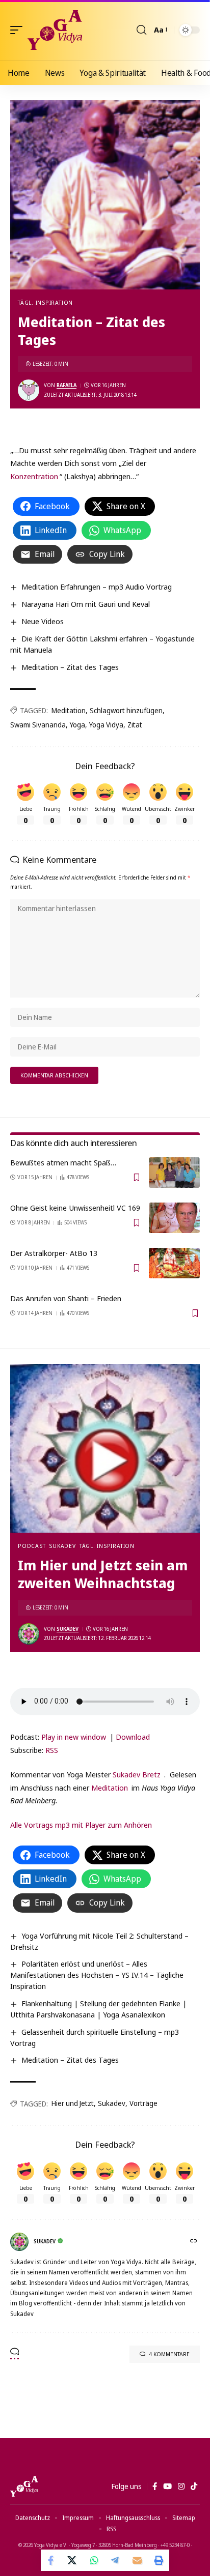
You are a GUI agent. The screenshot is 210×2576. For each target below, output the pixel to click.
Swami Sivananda (38, 725)
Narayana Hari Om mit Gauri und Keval (86, 604)
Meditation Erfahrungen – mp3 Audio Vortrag (97, 587)
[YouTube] (167, 2486)
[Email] (137, 2560)
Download (133, 1737)
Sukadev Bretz (137, 1774)
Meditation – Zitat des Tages (70, 667)
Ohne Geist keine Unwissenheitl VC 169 (75, 1208)
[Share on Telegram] (116, 2560)
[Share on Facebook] (51, 2560)
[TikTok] (194, 2486)
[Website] (194, 2242)
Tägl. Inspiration (45, 302)
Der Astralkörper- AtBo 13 (54, 1253)
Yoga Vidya (106, 725)
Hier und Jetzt (73, 2103)
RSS (52, 1750)
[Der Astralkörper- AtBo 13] (174, 1263)
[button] (19, 30)
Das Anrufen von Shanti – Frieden (66, 1298)
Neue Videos (43, 621)
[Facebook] (155, 2486)
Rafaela (67, 385)
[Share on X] (73, 2560)
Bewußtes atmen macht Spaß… (63, 1162)
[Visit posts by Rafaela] (29, 390)
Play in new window (74, 1737)
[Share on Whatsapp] (94, 2560)
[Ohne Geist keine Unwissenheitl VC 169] (174, 1218)
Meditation (69, 710)
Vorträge (143, 2103)
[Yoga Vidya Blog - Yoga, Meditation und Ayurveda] (55, 30)
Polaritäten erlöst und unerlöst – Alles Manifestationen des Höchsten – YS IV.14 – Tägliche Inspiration (97, 1975)
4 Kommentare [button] (169, 2354)
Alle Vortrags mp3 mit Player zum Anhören (81, 1825)
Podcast (32, 1546)
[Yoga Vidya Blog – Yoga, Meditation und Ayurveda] (24, 2486)
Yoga (77, 725)
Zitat (135, 725)
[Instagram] (181, 2486)
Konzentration (34, 476)
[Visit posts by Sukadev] (29, 1634)
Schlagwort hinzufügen (126, 710)
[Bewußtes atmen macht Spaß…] (174, 1173)
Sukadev (62, 1546)
